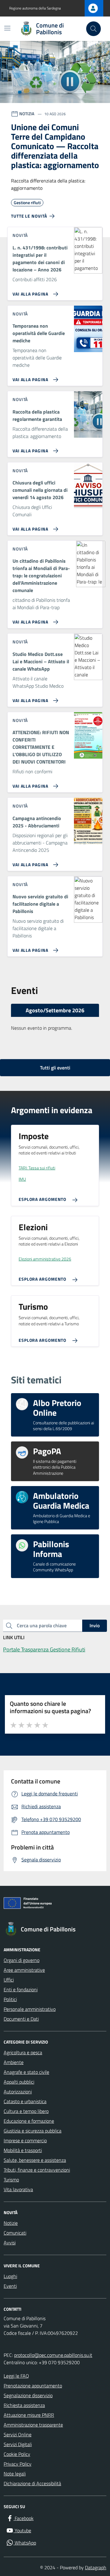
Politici (10, 1999)
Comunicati (15, 2233)
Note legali (15, 2474)
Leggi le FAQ (16, 2376)
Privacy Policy (18, 2464)
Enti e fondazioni (21, 1989)
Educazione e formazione (29, 2121)
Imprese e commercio (25, 2140)
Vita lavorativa (18, 2189)
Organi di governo (22, 1960)
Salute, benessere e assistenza (35, 2160)
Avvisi (10, 2243)
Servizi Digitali (18, 2444)
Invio (95, 1625)
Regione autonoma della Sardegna (35, 8)
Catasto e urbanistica (25, 2101)
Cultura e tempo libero (26, 2111)
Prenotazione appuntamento (33, 2386)
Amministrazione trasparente (33, 2425)
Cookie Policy (17, 2454)
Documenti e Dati (21, 2019)
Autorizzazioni (18, 2092)
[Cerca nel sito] (94, 29)
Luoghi (10, 2276)
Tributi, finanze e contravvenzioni (37, 2170)
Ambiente (14, 2062)
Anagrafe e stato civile (26, 2072)
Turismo (11, 2180)
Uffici (9, 1980)
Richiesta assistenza (24, 2405)
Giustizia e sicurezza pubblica (33, 2131)
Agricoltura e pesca (23, 2052)
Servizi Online (18, 2434)
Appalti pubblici (19, 2082)
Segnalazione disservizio (28, 2395)
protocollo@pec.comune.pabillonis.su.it (53, 2355)
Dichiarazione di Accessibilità (32, 2483)
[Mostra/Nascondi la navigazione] (7, 28)
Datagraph (96, 2567)
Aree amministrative (24, 1970)
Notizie (11, 2223)
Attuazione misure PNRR (29, 2415)
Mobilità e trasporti (23, 2150)
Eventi (10, 2286)
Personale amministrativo (30, 2009)
